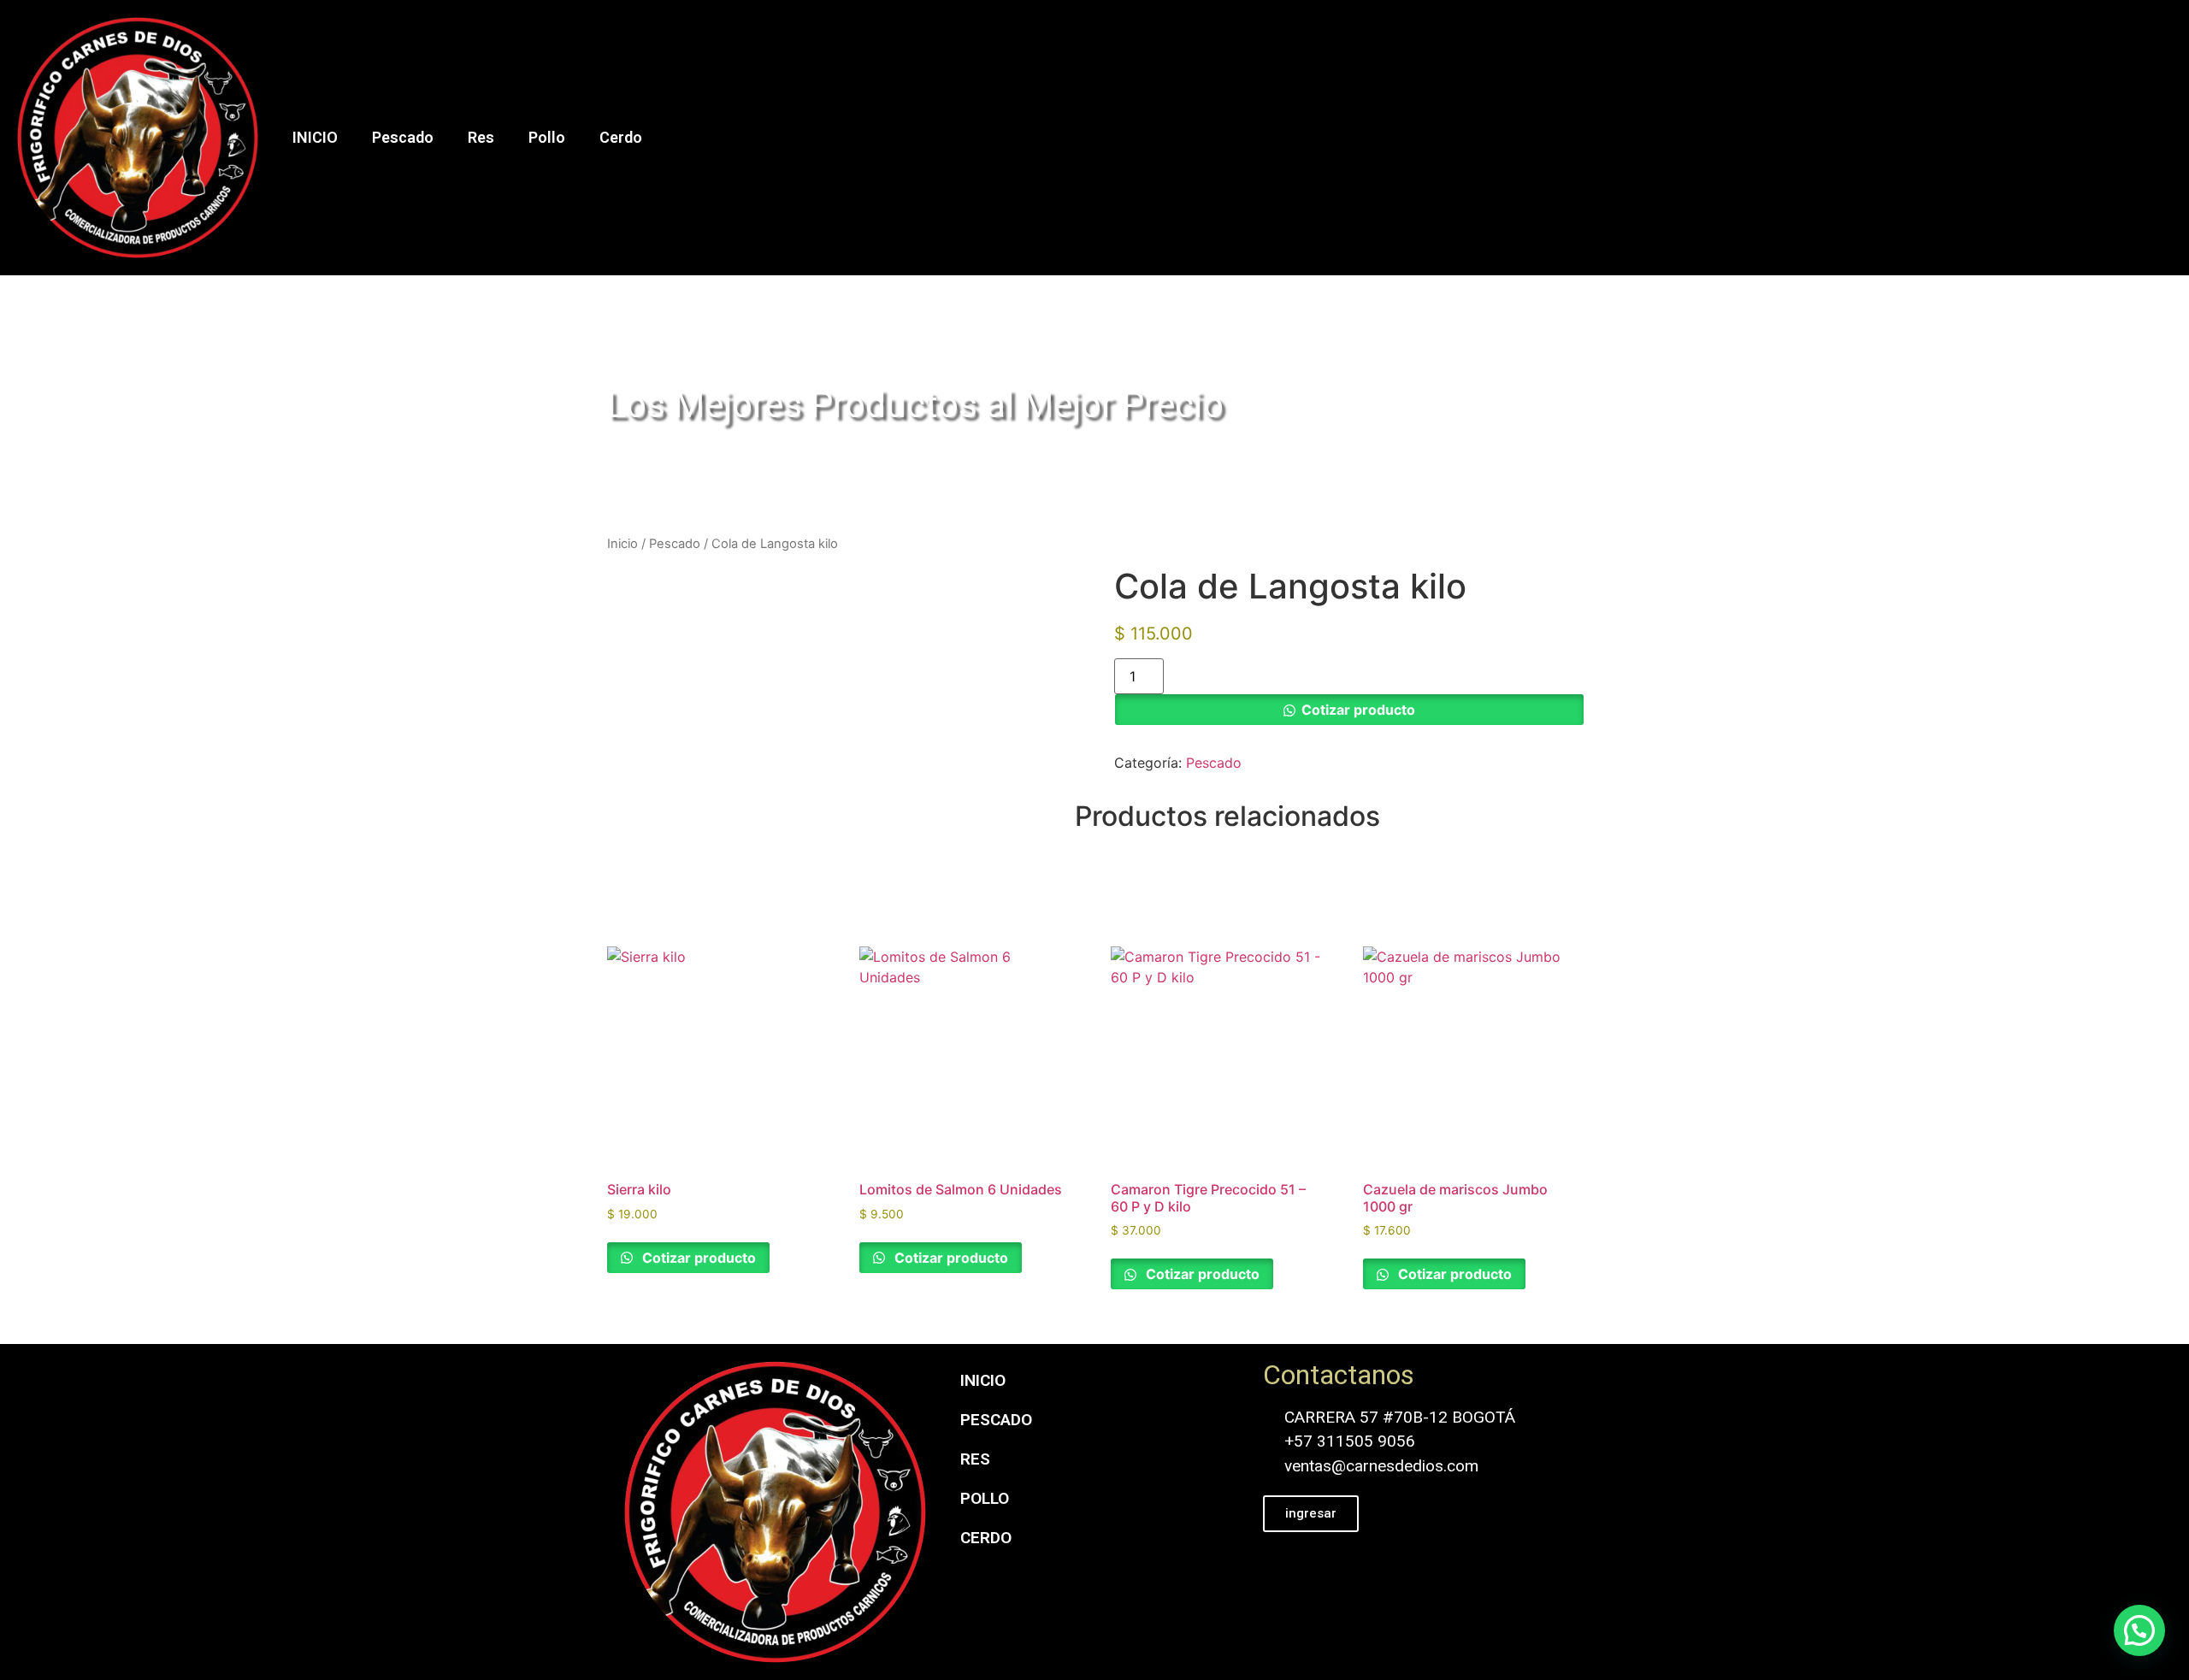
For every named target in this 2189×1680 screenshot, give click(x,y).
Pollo (547, 137)
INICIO (315, 137)
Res (481, 137)
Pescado (403, 137)
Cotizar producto (1358, 710)
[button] (2139, 1630)
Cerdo (621, 137)
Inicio (622, 544)
